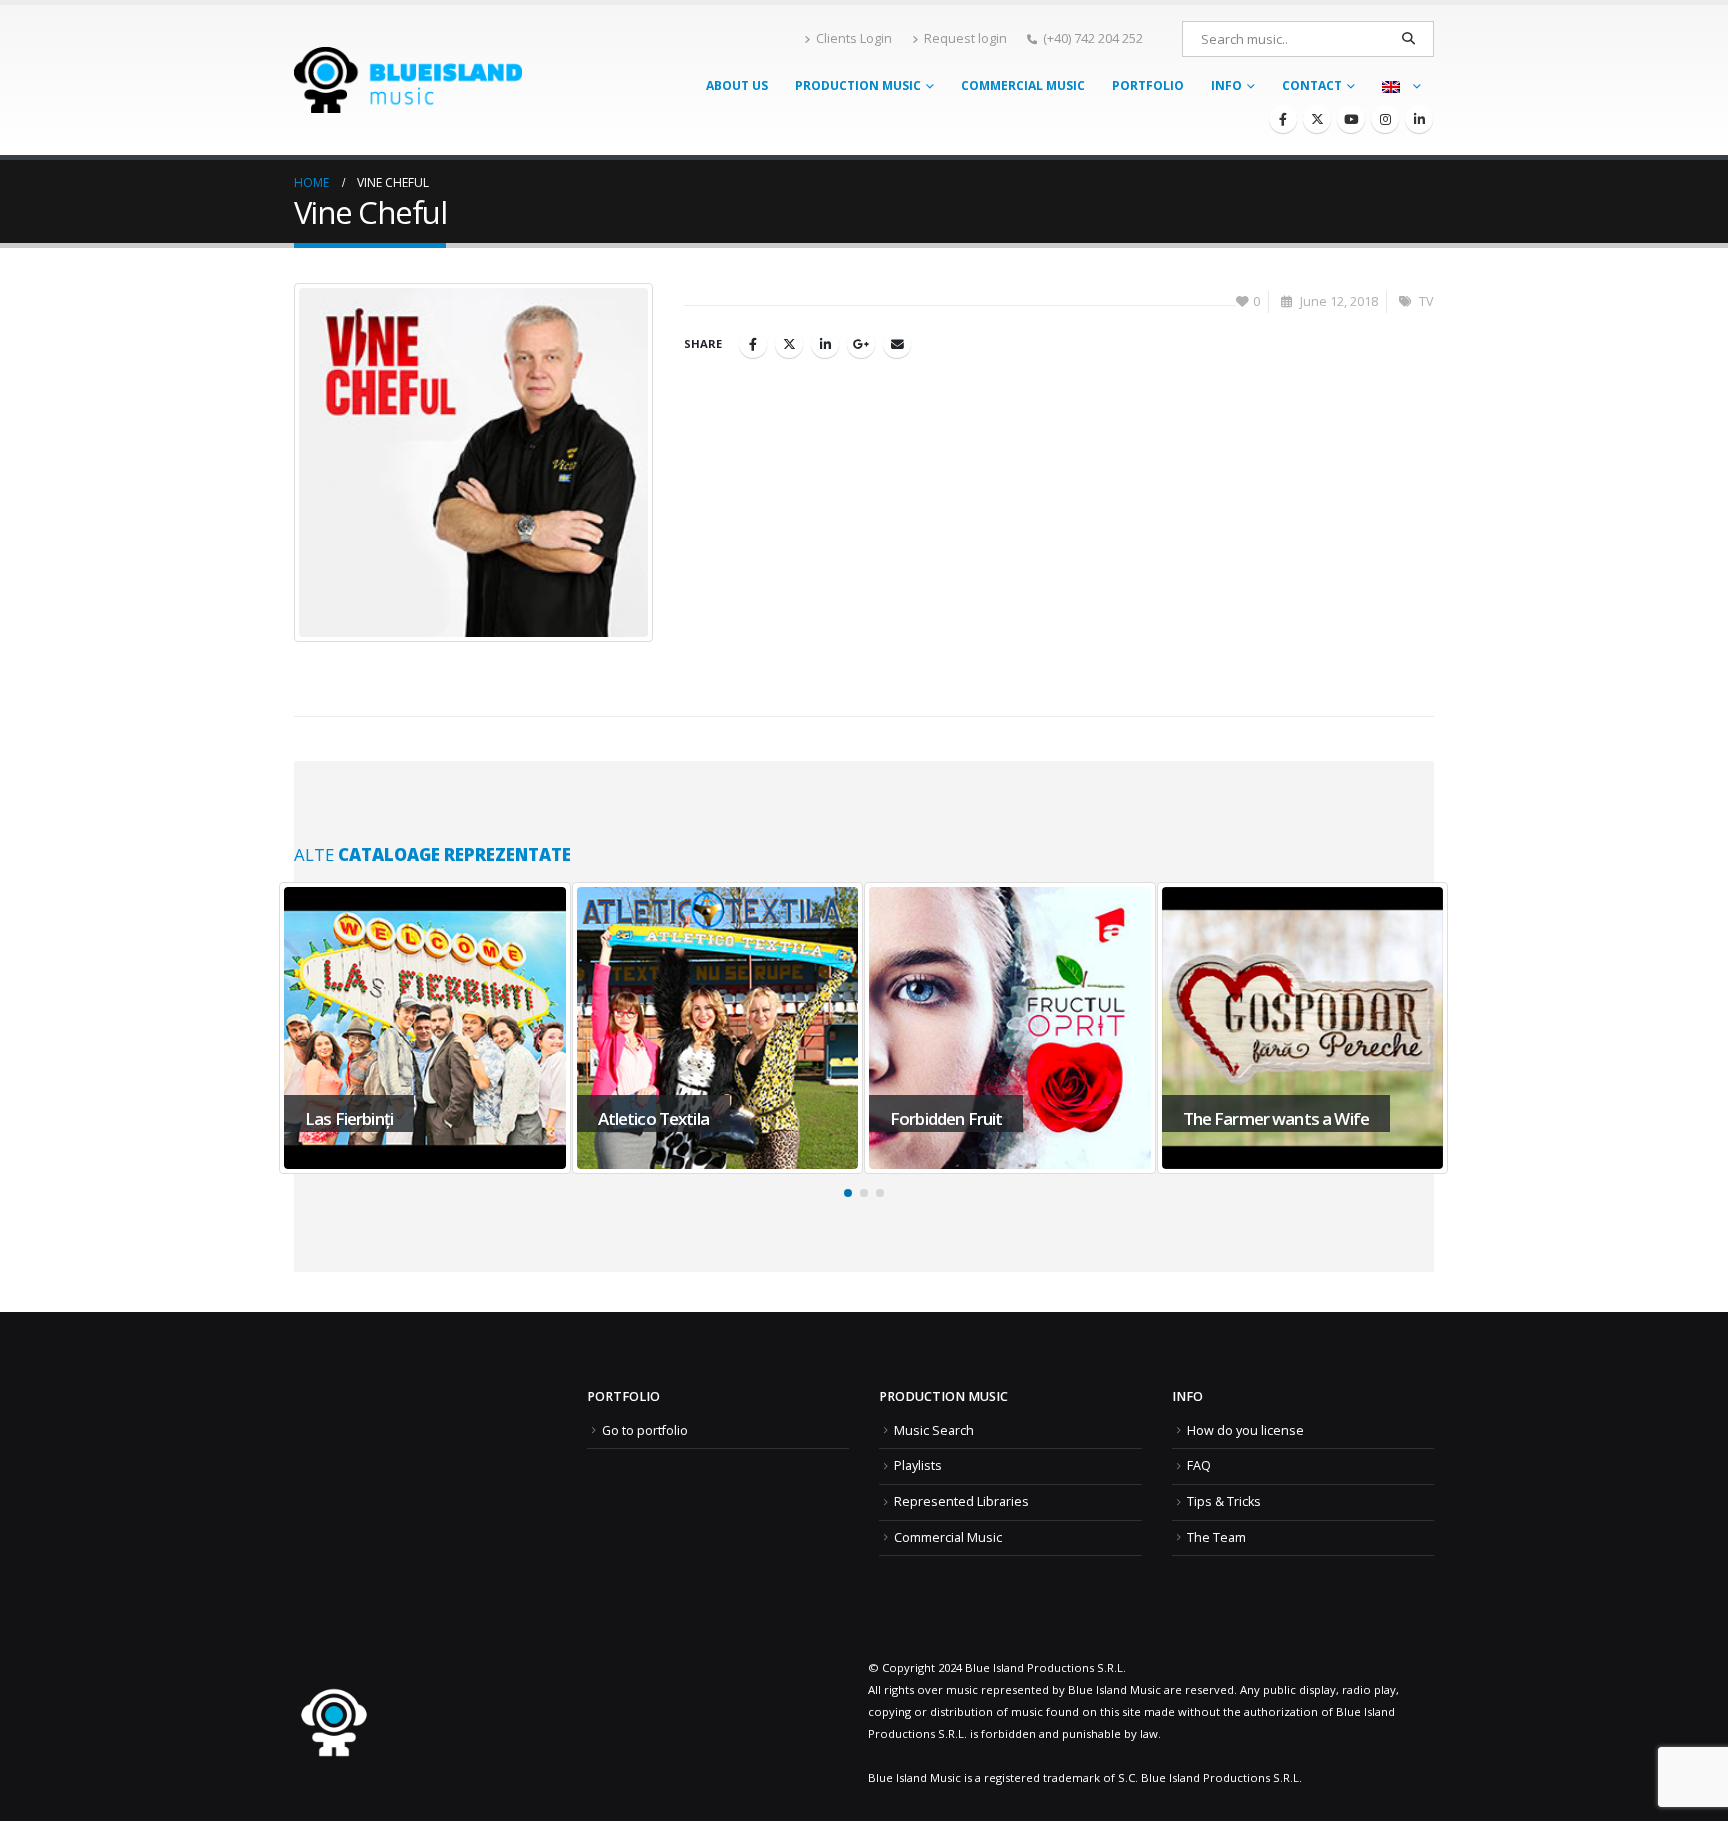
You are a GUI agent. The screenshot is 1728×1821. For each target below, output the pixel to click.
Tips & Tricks (1224, 1501)
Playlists (918, 1465)
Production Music (858, 85)
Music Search (934, 1430)
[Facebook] (1283, 119)
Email (897, 344)
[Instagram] (1385, 119)
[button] (848, 1193)
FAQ (1199, 1465)
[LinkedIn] (1419, 119)
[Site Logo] (408, 79)
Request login (965, 38)
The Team (1216, 1537)
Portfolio (1148, 85)
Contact (1312, 85)
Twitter (789, 344)
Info (1226, 85)
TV (1426, 301)
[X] (1317, 119)
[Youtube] (1351, 119)
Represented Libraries (961, 1501)
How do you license (1245, 1430)
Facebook (753, 344)
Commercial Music (1023, 85)
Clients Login (854, 38)
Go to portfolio (645, 1430)
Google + (861, 344)
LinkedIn (825, 344)
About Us (737, 85)
